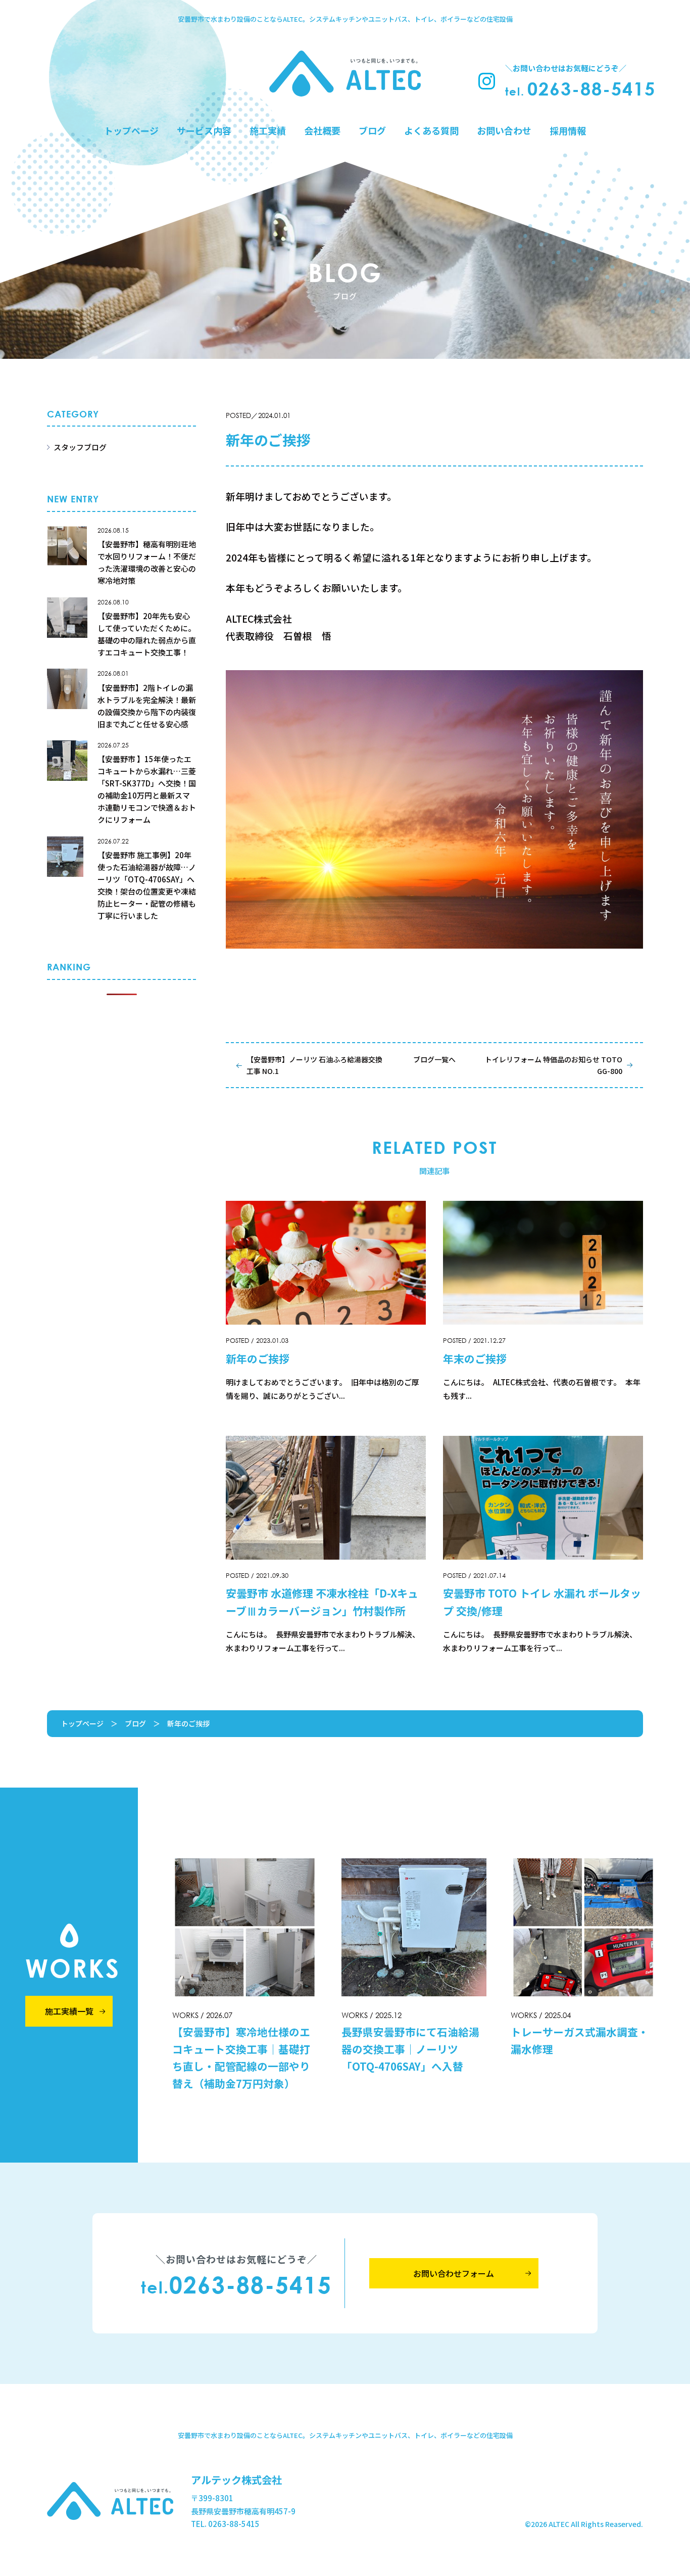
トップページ (131, 130)
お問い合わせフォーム (454, 2273)
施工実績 (268, 130)
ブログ (372, 130)
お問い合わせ (504, 130)
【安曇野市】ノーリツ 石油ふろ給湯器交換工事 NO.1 (314, 1065)
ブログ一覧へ (434, 1059)
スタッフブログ (80, 447)
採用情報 (568, 130)
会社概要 (322, 130)
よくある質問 (431, 130)
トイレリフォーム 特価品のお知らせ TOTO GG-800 (554, 1065)
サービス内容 (204, 130)
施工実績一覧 (69, 2011)
